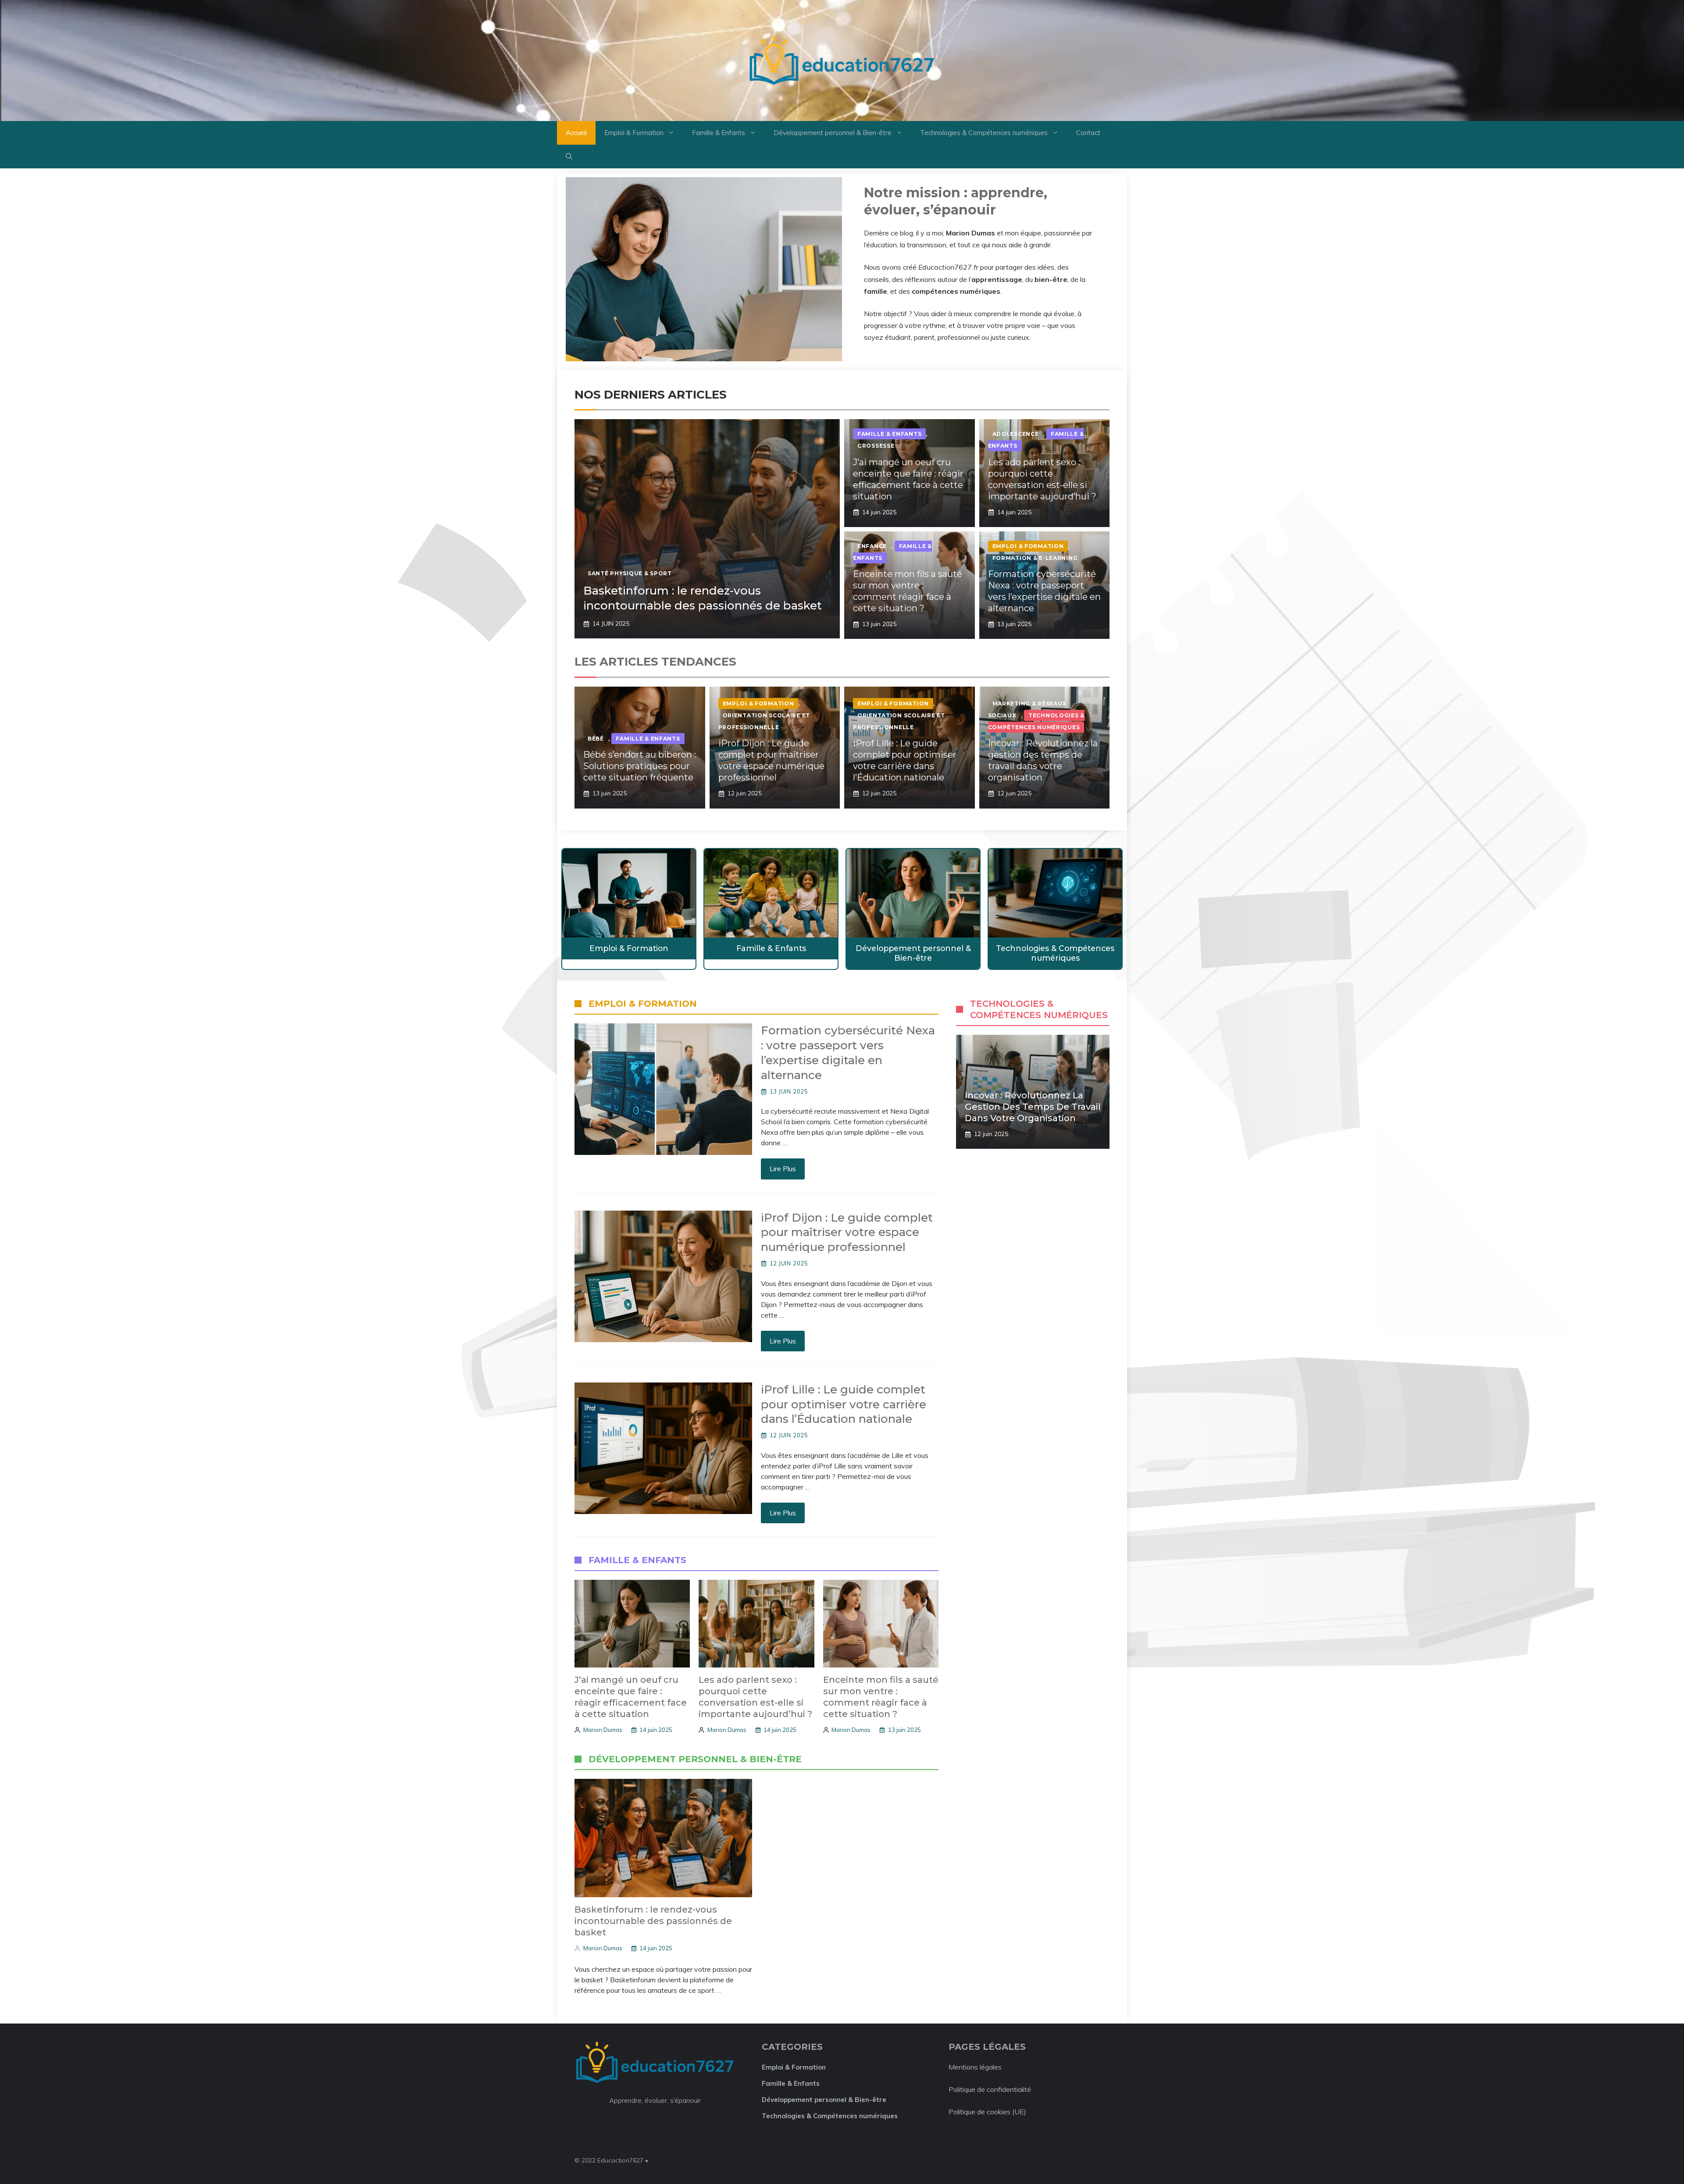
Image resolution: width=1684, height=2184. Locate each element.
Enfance (872, 546)
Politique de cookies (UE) (987, 2112)
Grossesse (876, 446)
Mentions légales (975, 2067)
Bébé (596, 739)
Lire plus (783, 1169)
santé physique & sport (630, 573)
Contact (1088, 133)
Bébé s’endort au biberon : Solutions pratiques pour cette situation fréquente (640, 766)
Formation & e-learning (1035, 558)
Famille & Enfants (719, 133)
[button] (569, 157)
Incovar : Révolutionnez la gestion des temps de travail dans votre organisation (1033, 1107)
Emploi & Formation (634, 133)
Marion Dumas (603, 1730)
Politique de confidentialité (990, 2089)
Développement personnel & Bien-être (833, 133)
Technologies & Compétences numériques (984, 133)
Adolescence (1016, 434)
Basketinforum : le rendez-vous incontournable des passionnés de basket (703, 598)
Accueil (576, 133)
